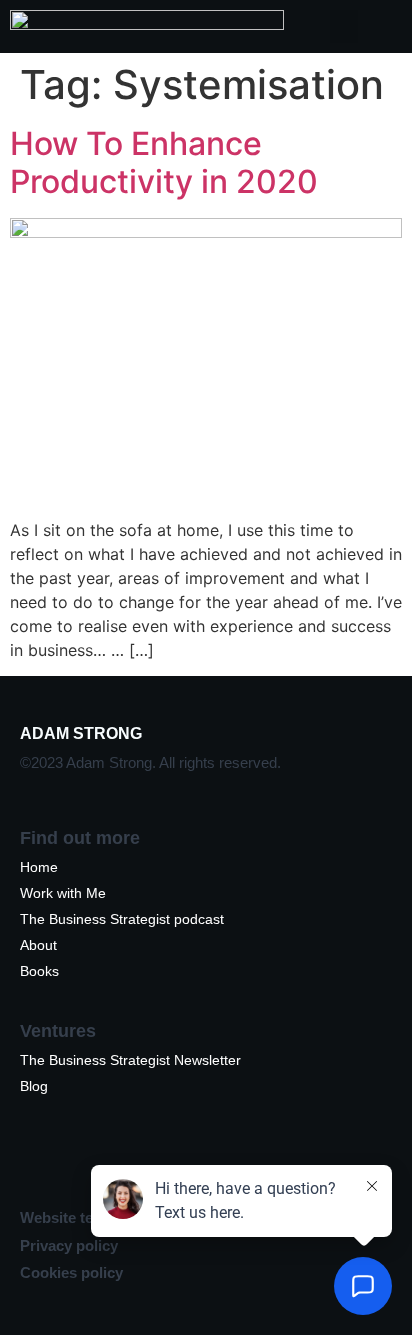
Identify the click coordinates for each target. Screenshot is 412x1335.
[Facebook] (285, 1162)
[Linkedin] (45, 1162)
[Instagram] (105, 1162)
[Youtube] (225, 1162)
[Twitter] (165, 1162)
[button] (344, 26)
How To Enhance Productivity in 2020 (164, 162)
